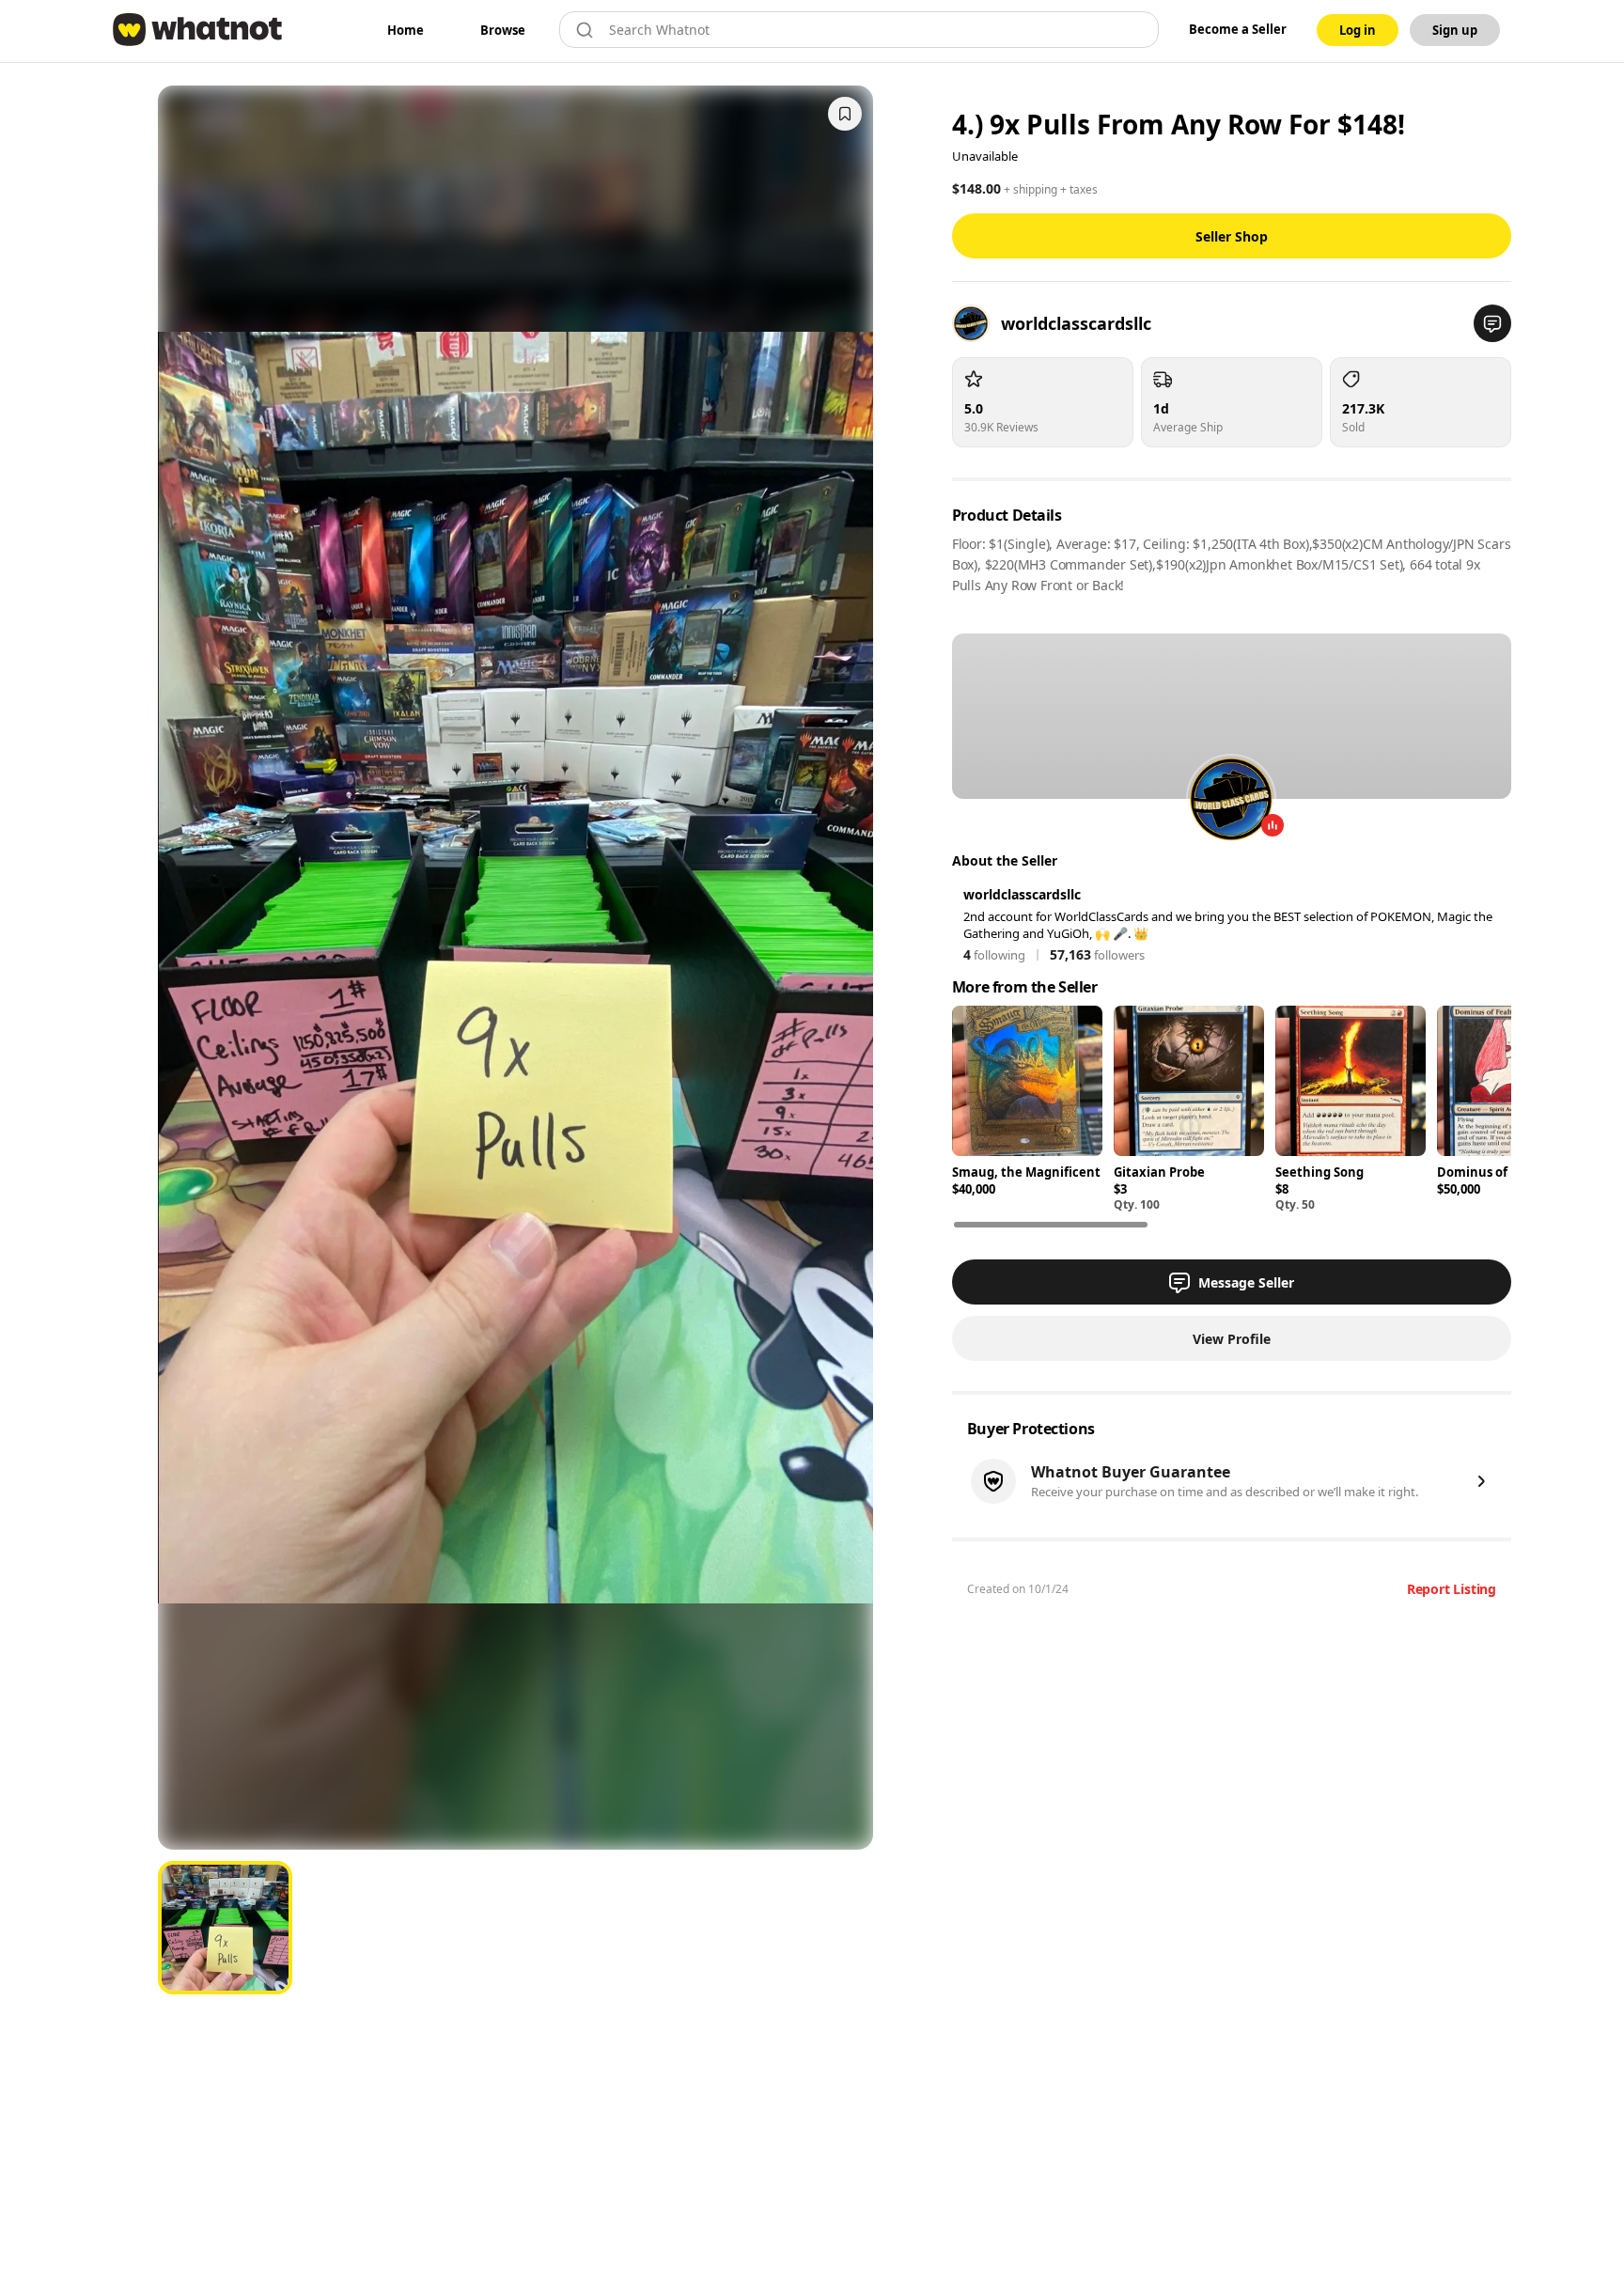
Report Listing (1452, 1589)
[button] (1492, 323)
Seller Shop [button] (1232, 236)
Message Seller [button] (1246, 1282)
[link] (406, 30)
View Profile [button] (1232, 1339)
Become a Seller (1238, 29)
